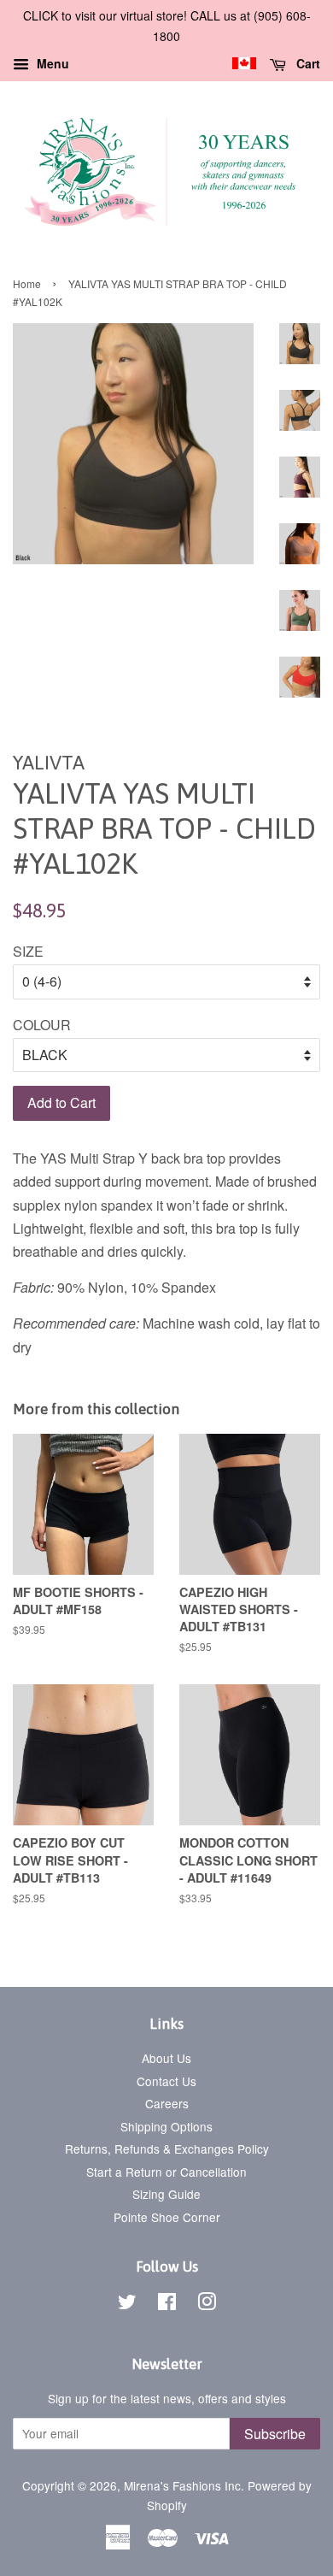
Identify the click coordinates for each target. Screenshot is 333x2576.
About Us (166, 2058)
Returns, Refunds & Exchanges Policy (167, 2149)
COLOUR (42, 1025)
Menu (51, 63)
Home (27, 283)
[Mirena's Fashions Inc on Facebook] (167, 2304)
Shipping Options (166, 2126)
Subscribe (275, 2434)
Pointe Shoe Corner (167, 2217)
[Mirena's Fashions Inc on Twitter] (127, 2304)
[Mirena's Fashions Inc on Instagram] (207, 2304)
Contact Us (166, 2081)
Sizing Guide (166, 2194)
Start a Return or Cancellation (166, 2172)
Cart (307, 63)
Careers (167, 2103)
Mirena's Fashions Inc (182, 2485)
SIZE (28, 951)
